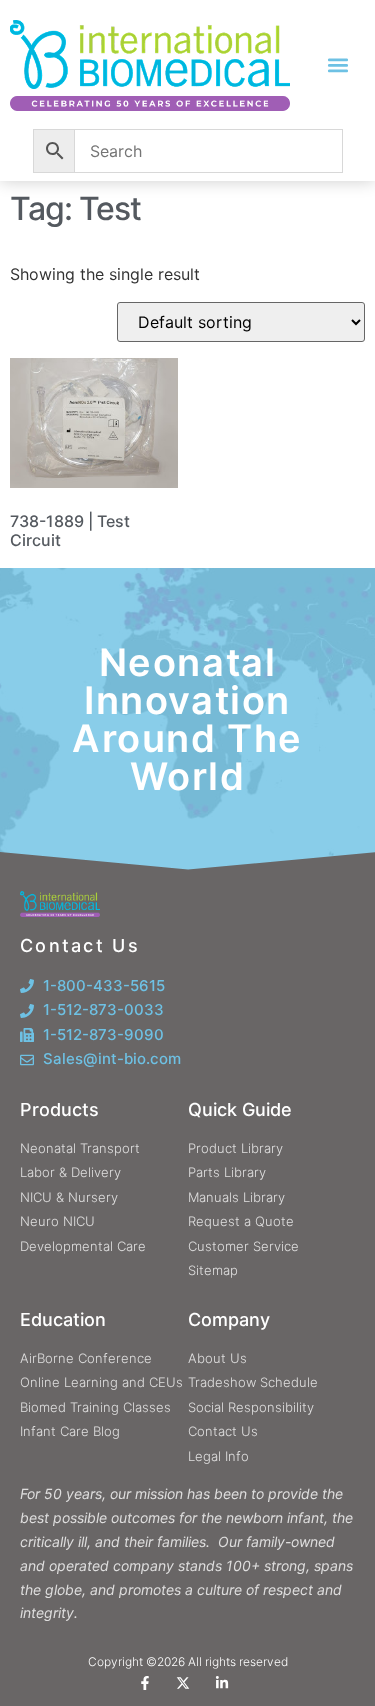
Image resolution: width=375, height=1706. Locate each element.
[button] (337, 65)
